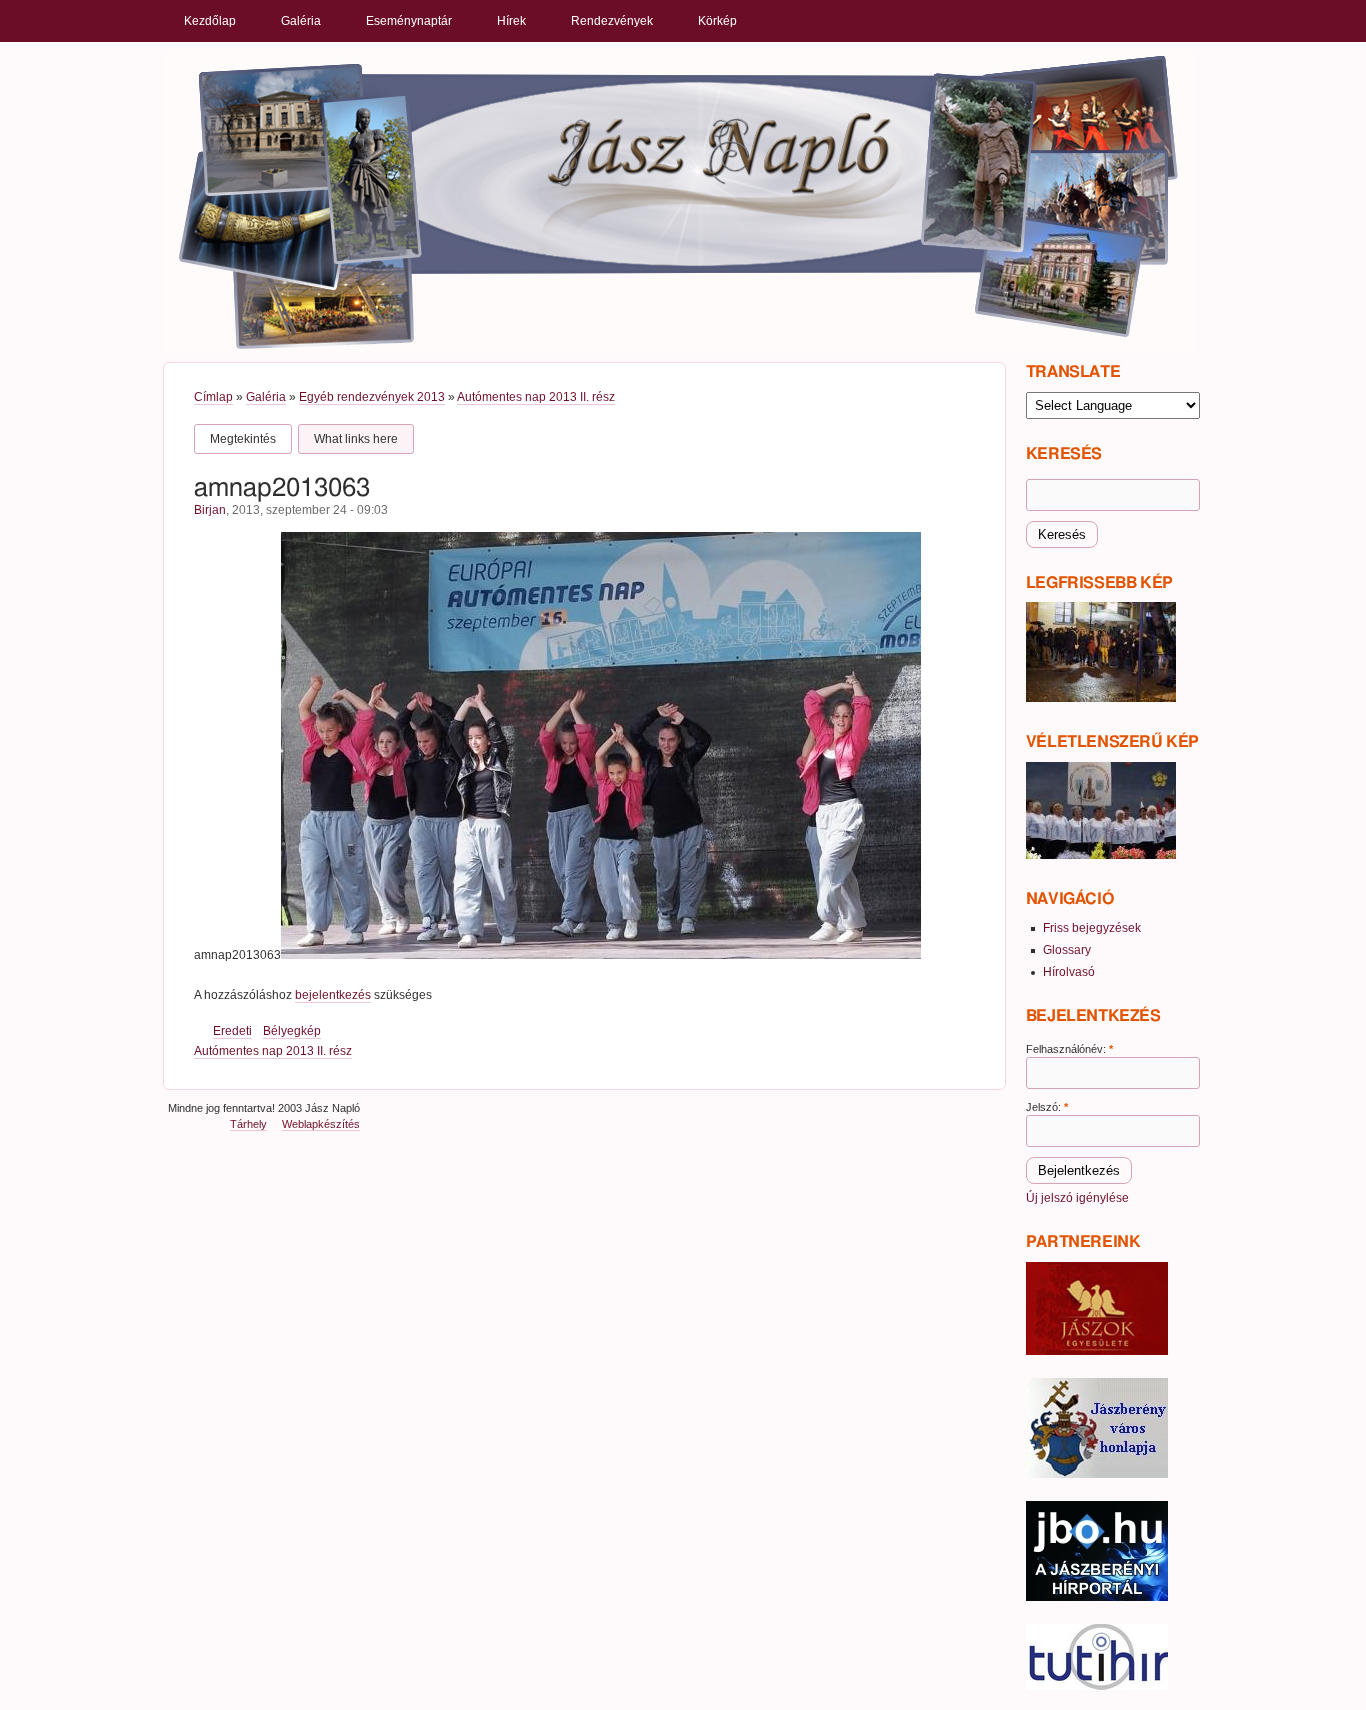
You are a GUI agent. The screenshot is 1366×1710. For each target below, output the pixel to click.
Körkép (717, 21)
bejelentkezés (333, 995)
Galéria (301, 21)
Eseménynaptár (409, 21)
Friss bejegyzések (1092, 928)
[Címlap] (679, 201)
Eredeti (232, 1031)
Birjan (210, 510)
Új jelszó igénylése (1077, 1198)
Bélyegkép (292, 1031)
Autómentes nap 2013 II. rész (536, 397)
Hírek (511, 21)
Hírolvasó (1069, 972)
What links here (356, 439)
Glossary (1067, 950)
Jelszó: (1047, 1107)
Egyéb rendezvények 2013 (372, 397)
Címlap (213, 397)
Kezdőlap (210, 21)
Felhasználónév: (1069, 1049)
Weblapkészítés (321, 1124)
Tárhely (248, 1124)
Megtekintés (243, 439)
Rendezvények (612, 21)
